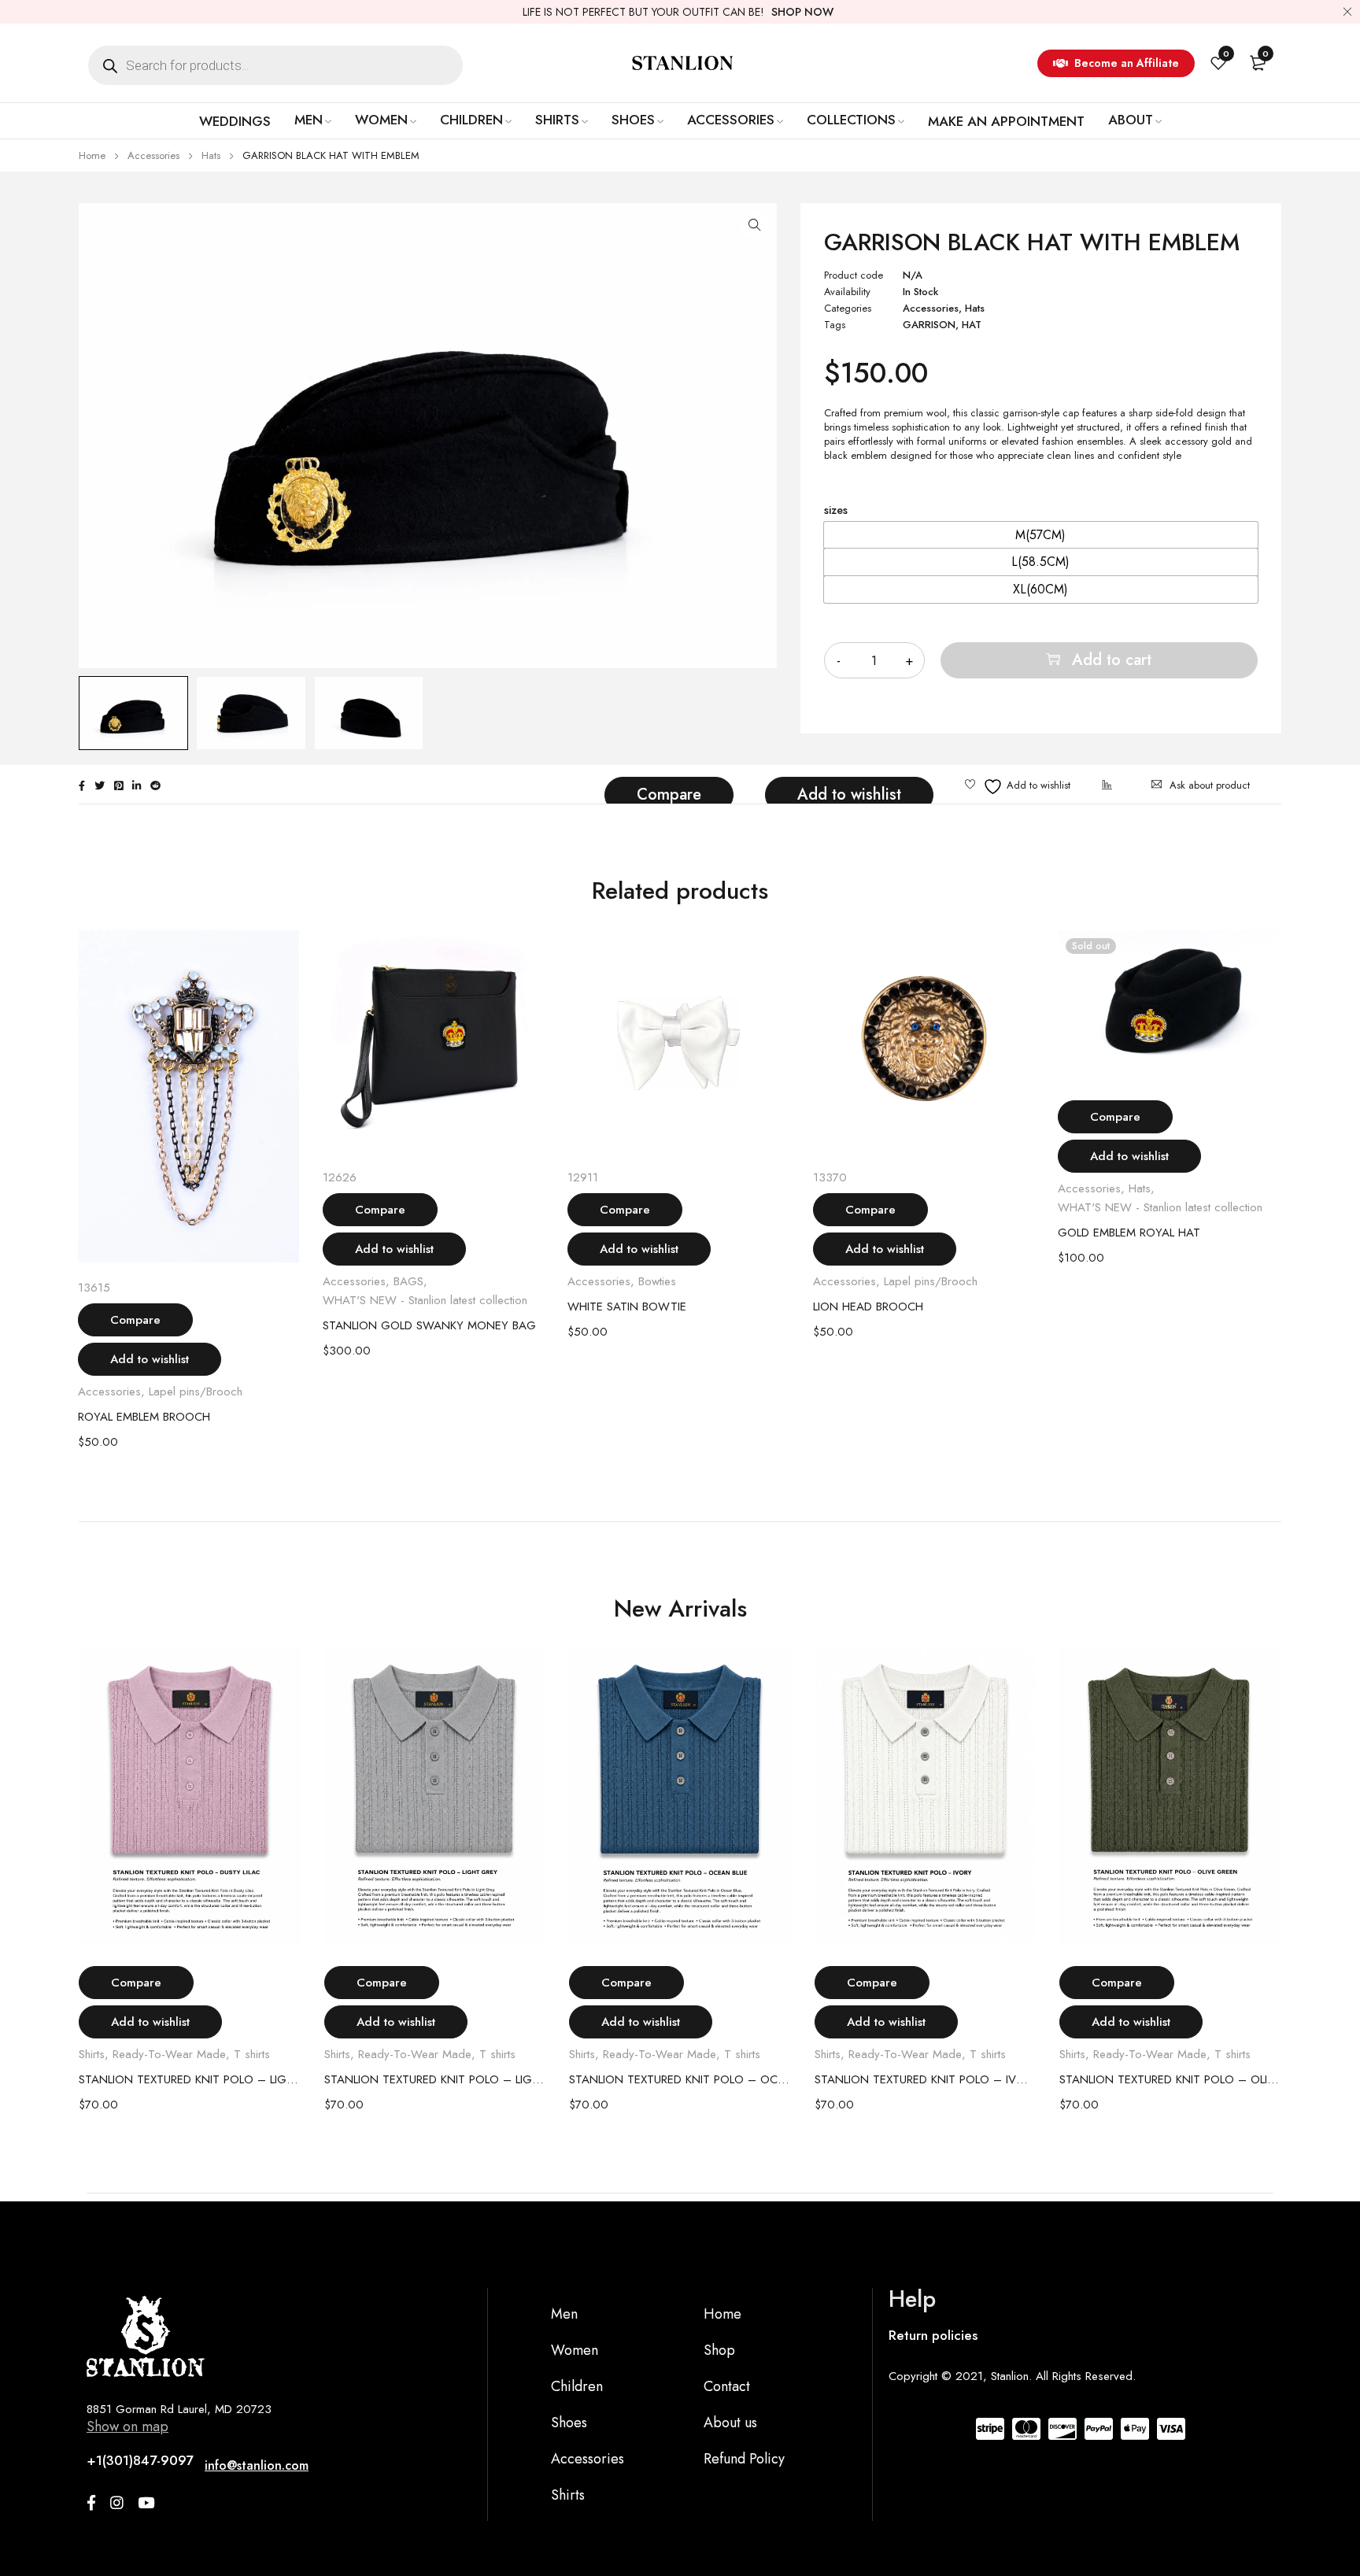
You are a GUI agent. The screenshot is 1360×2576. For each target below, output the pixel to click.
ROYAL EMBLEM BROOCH (144, 1417)
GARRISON (929, 325)
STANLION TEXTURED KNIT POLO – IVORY (926, 2079)
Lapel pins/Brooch (196, 1391)
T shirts (252, 2054)
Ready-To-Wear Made (169, 2054)
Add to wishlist (849, 795)
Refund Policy (744, 2459)
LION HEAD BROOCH (868, 1306)
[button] (755, 225)
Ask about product (1210, 785)
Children (577, 2386)
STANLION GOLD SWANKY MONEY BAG (429, 1325)
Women (575, 2350)
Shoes (569, 2423)
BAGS (408, 1281)
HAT (972, 325)
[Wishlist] (1018, 787)
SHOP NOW (802, 12)
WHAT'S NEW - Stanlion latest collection (425, 1300)
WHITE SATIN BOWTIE (627, 1306)
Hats (211, 155)
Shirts (92, 2054)
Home (92, 155)
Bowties (657, 1281)
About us (730, 2423)
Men (564, 2314)
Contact (727, 2386)
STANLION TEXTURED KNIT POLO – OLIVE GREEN (1170, 2079)
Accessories (153, 155)
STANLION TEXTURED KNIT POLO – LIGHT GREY (435, 2079)
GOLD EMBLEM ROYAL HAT (1129, 1233)
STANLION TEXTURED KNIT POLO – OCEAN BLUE (680, 2079)
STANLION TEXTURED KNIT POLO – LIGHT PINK (190, 2079)
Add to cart (1112, 660)
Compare (669, 795)
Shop (719, 2350)
